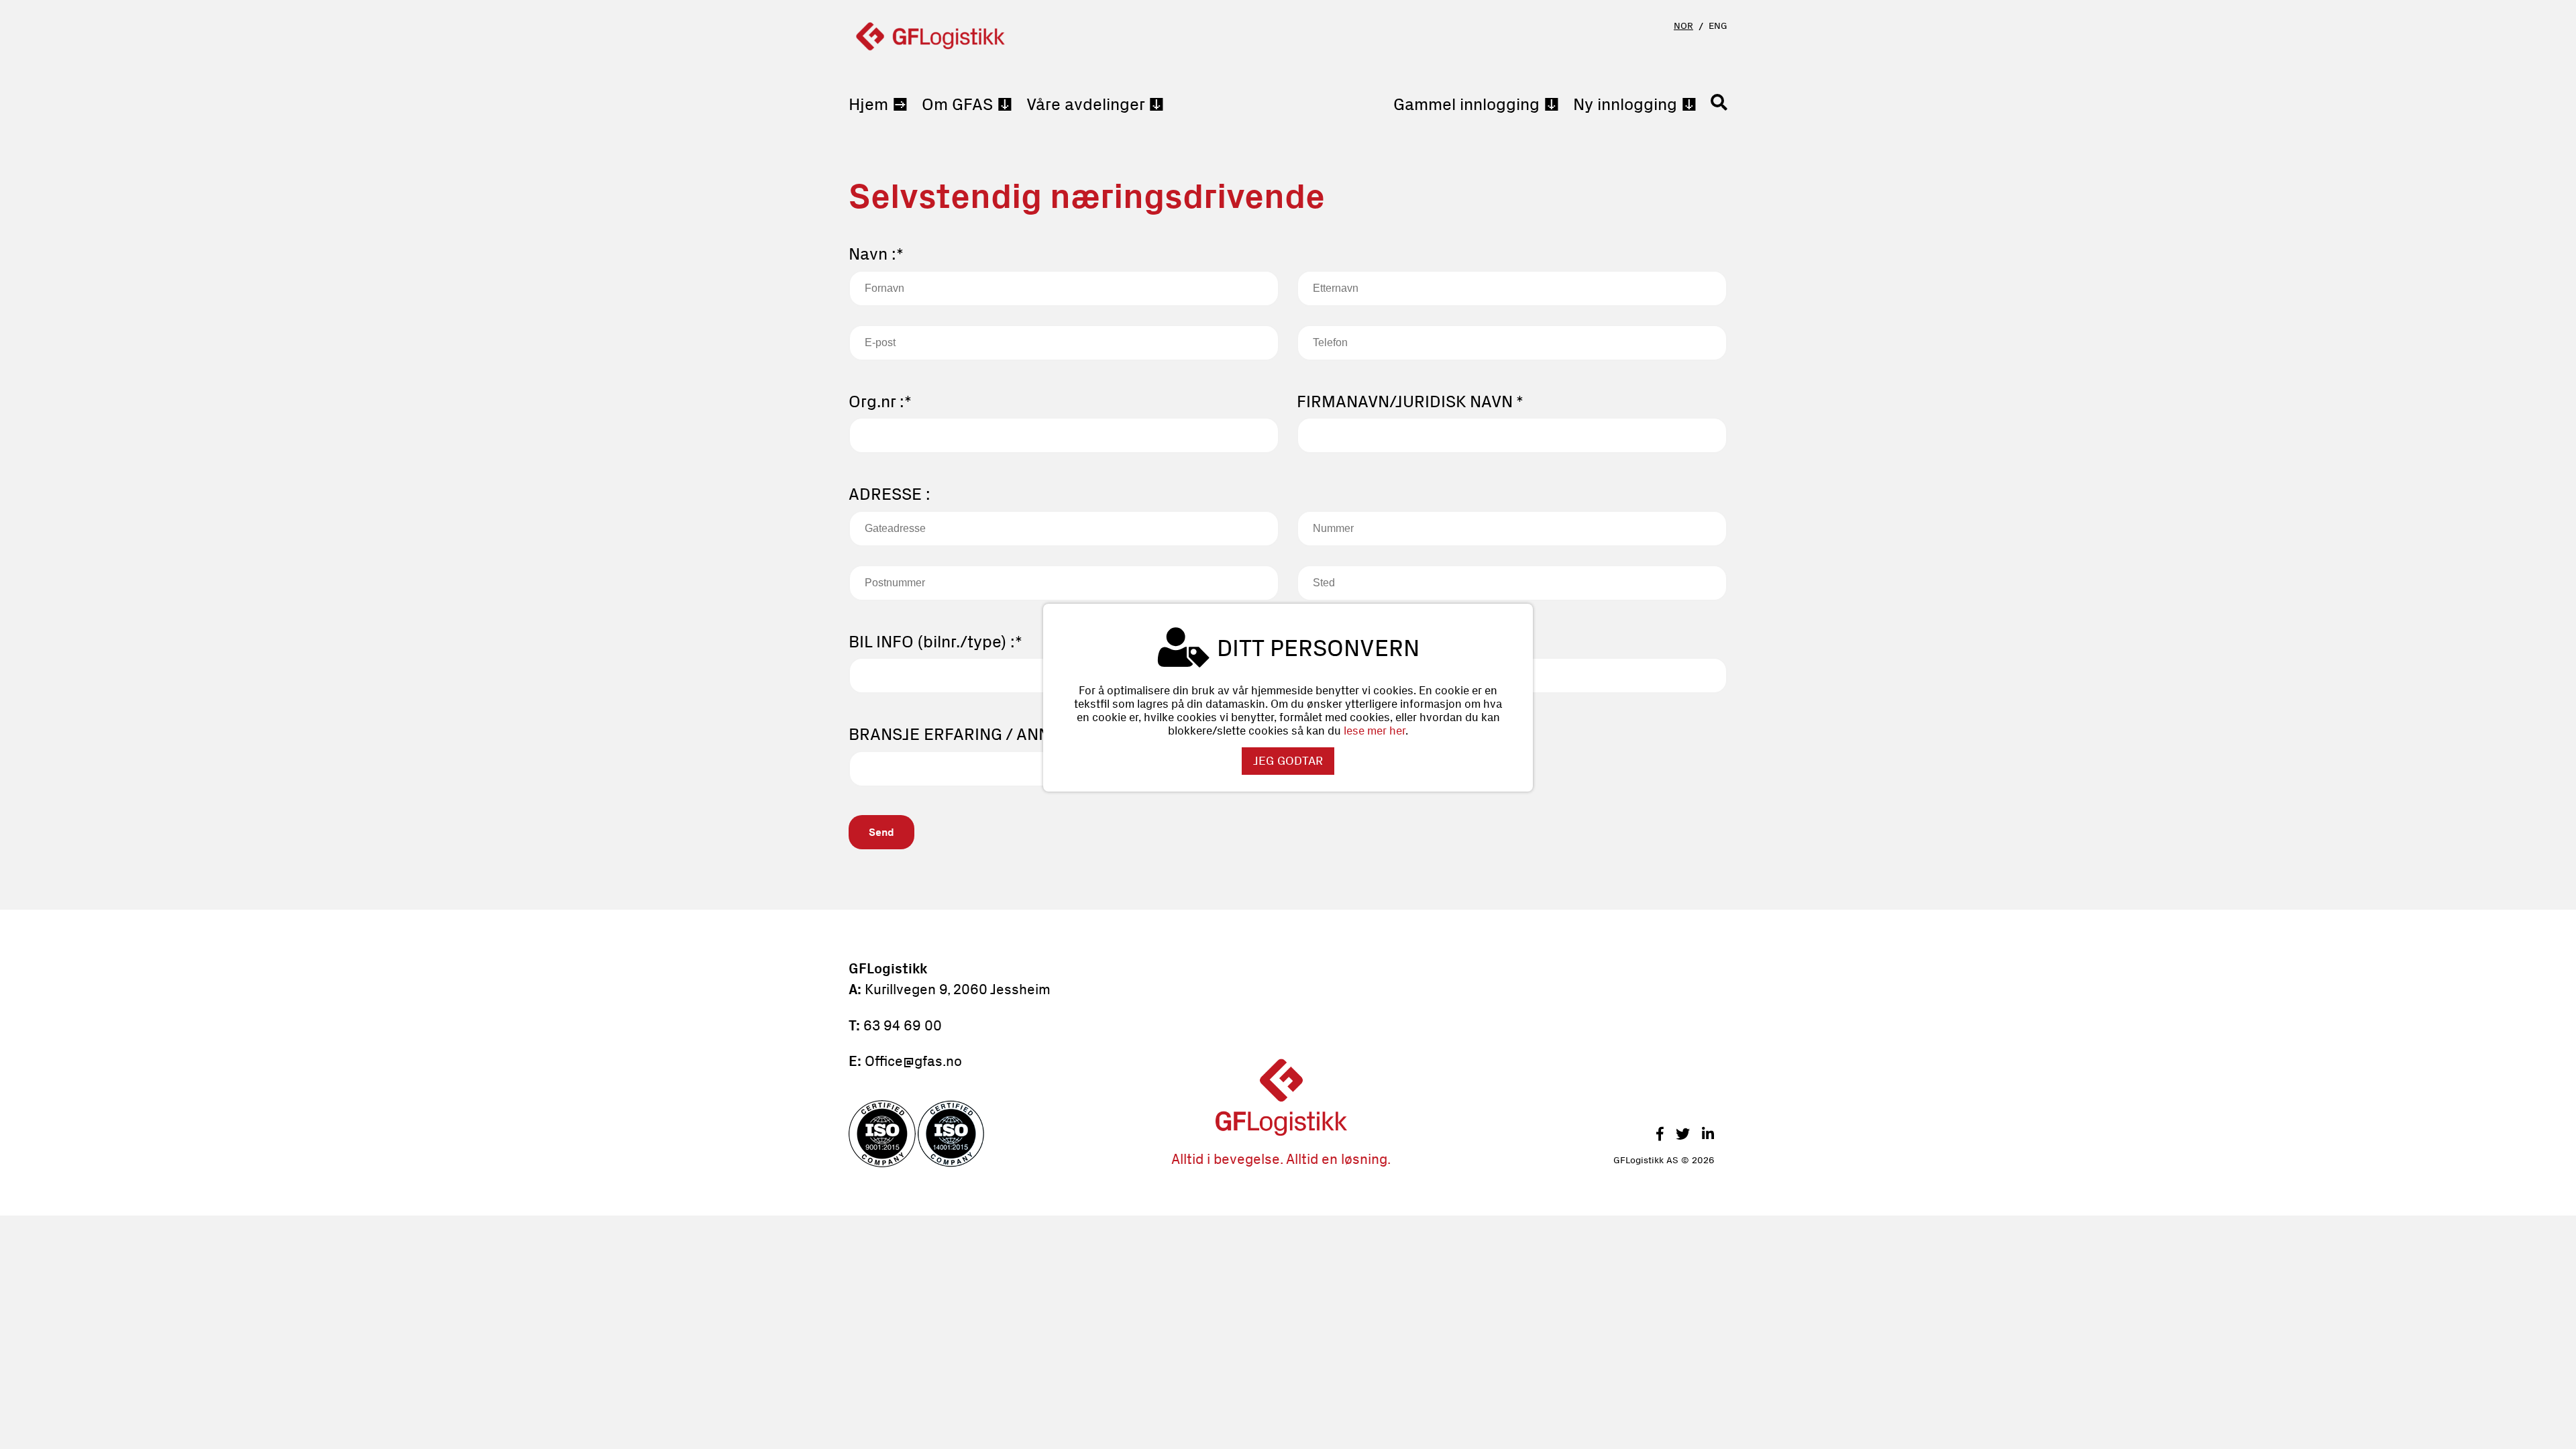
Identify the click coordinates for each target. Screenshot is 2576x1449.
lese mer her (1375, 731)
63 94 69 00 (903, 1025)
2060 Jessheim (1000, 989)
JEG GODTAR (1288, 761)
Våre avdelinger (1085, 104)
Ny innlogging (1625, 104)
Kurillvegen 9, (907, 989)
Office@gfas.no (913, 1061)
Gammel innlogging (1466, 104)
